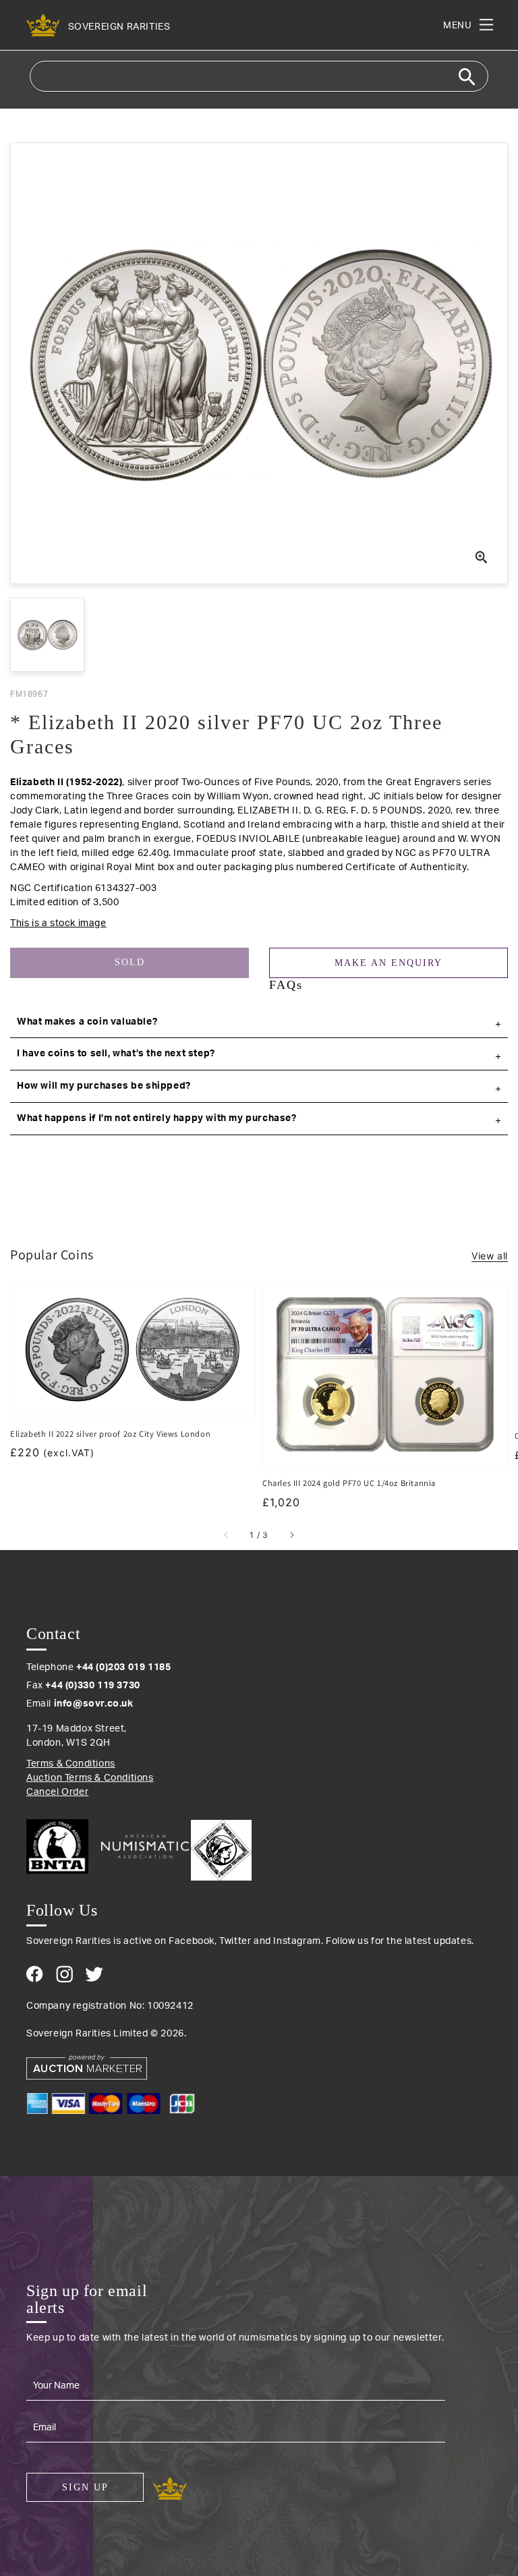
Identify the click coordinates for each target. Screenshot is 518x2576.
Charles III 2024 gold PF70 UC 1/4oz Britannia (349, 1483)
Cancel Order (57, 1792)
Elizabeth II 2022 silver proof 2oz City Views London (110, 1434)
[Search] (467, 77)
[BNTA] (62, 1847)
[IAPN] (221, 1847)
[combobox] (259, 76)
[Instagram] (64, 1974)
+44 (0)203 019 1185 (123, 1667)
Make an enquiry (388, 963)
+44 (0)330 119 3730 (92, 1686)
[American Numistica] (145, 1846)
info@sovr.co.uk (94, 1704)
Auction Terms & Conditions (90, 1778)
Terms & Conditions (71, 1764)
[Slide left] (227, 1535)
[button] (259, 1023)
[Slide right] (291, 1535)
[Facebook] (35, 1974)
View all (490, 1256)
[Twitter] (94, 1974)
